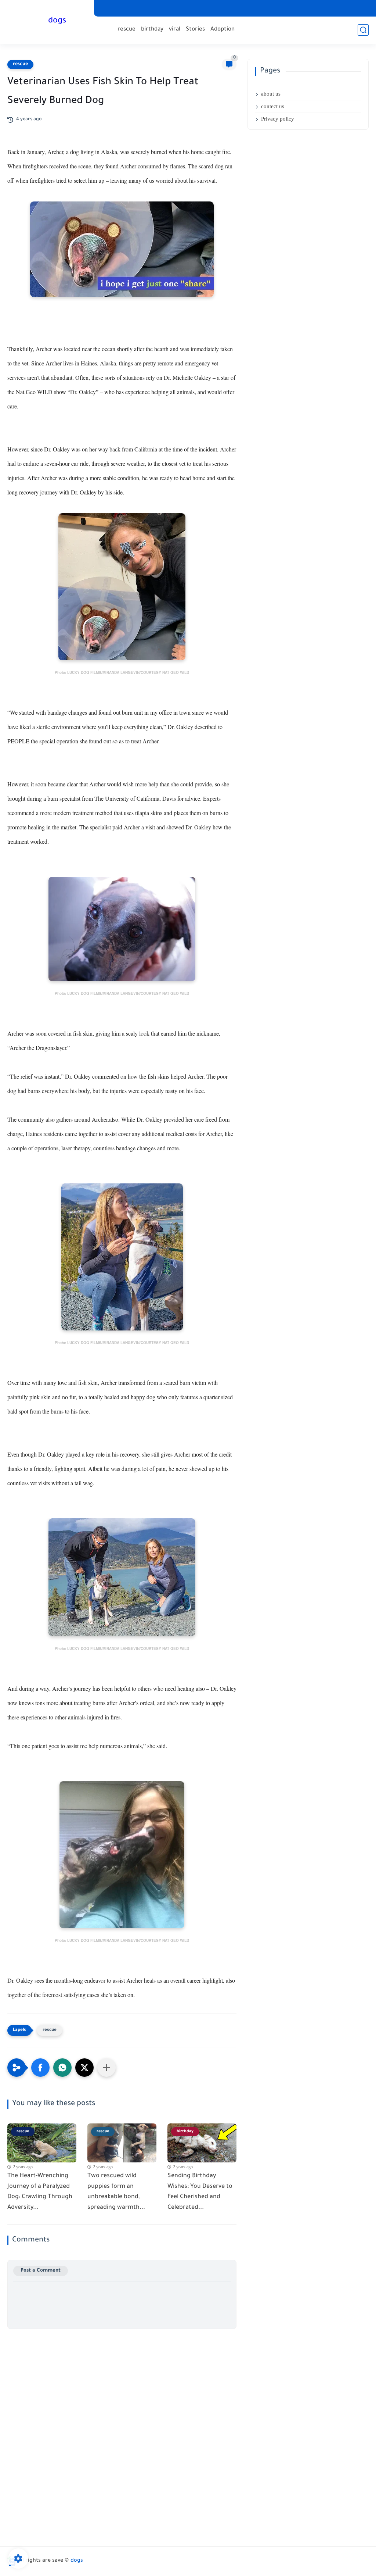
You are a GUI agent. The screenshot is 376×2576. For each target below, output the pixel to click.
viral (175, 30)
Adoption (223, 30)
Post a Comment (41, 2271)
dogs (57, 21)
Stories (195, 30)
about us (271, 94)
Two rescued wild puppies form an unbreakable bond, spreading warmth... (116, 2192)
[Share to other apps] (106, 2068)
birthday (152, 30)
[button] (40, 2068)
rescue (126, 30)
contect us (273, 106)
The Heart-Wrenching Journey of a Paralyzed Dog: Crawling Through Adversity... (40, 2192)
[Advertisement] (122, 2380)
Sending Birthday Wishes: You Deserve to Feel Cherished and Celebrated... (200, 2192)
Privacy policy (278, 119)
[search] (363, 30)
